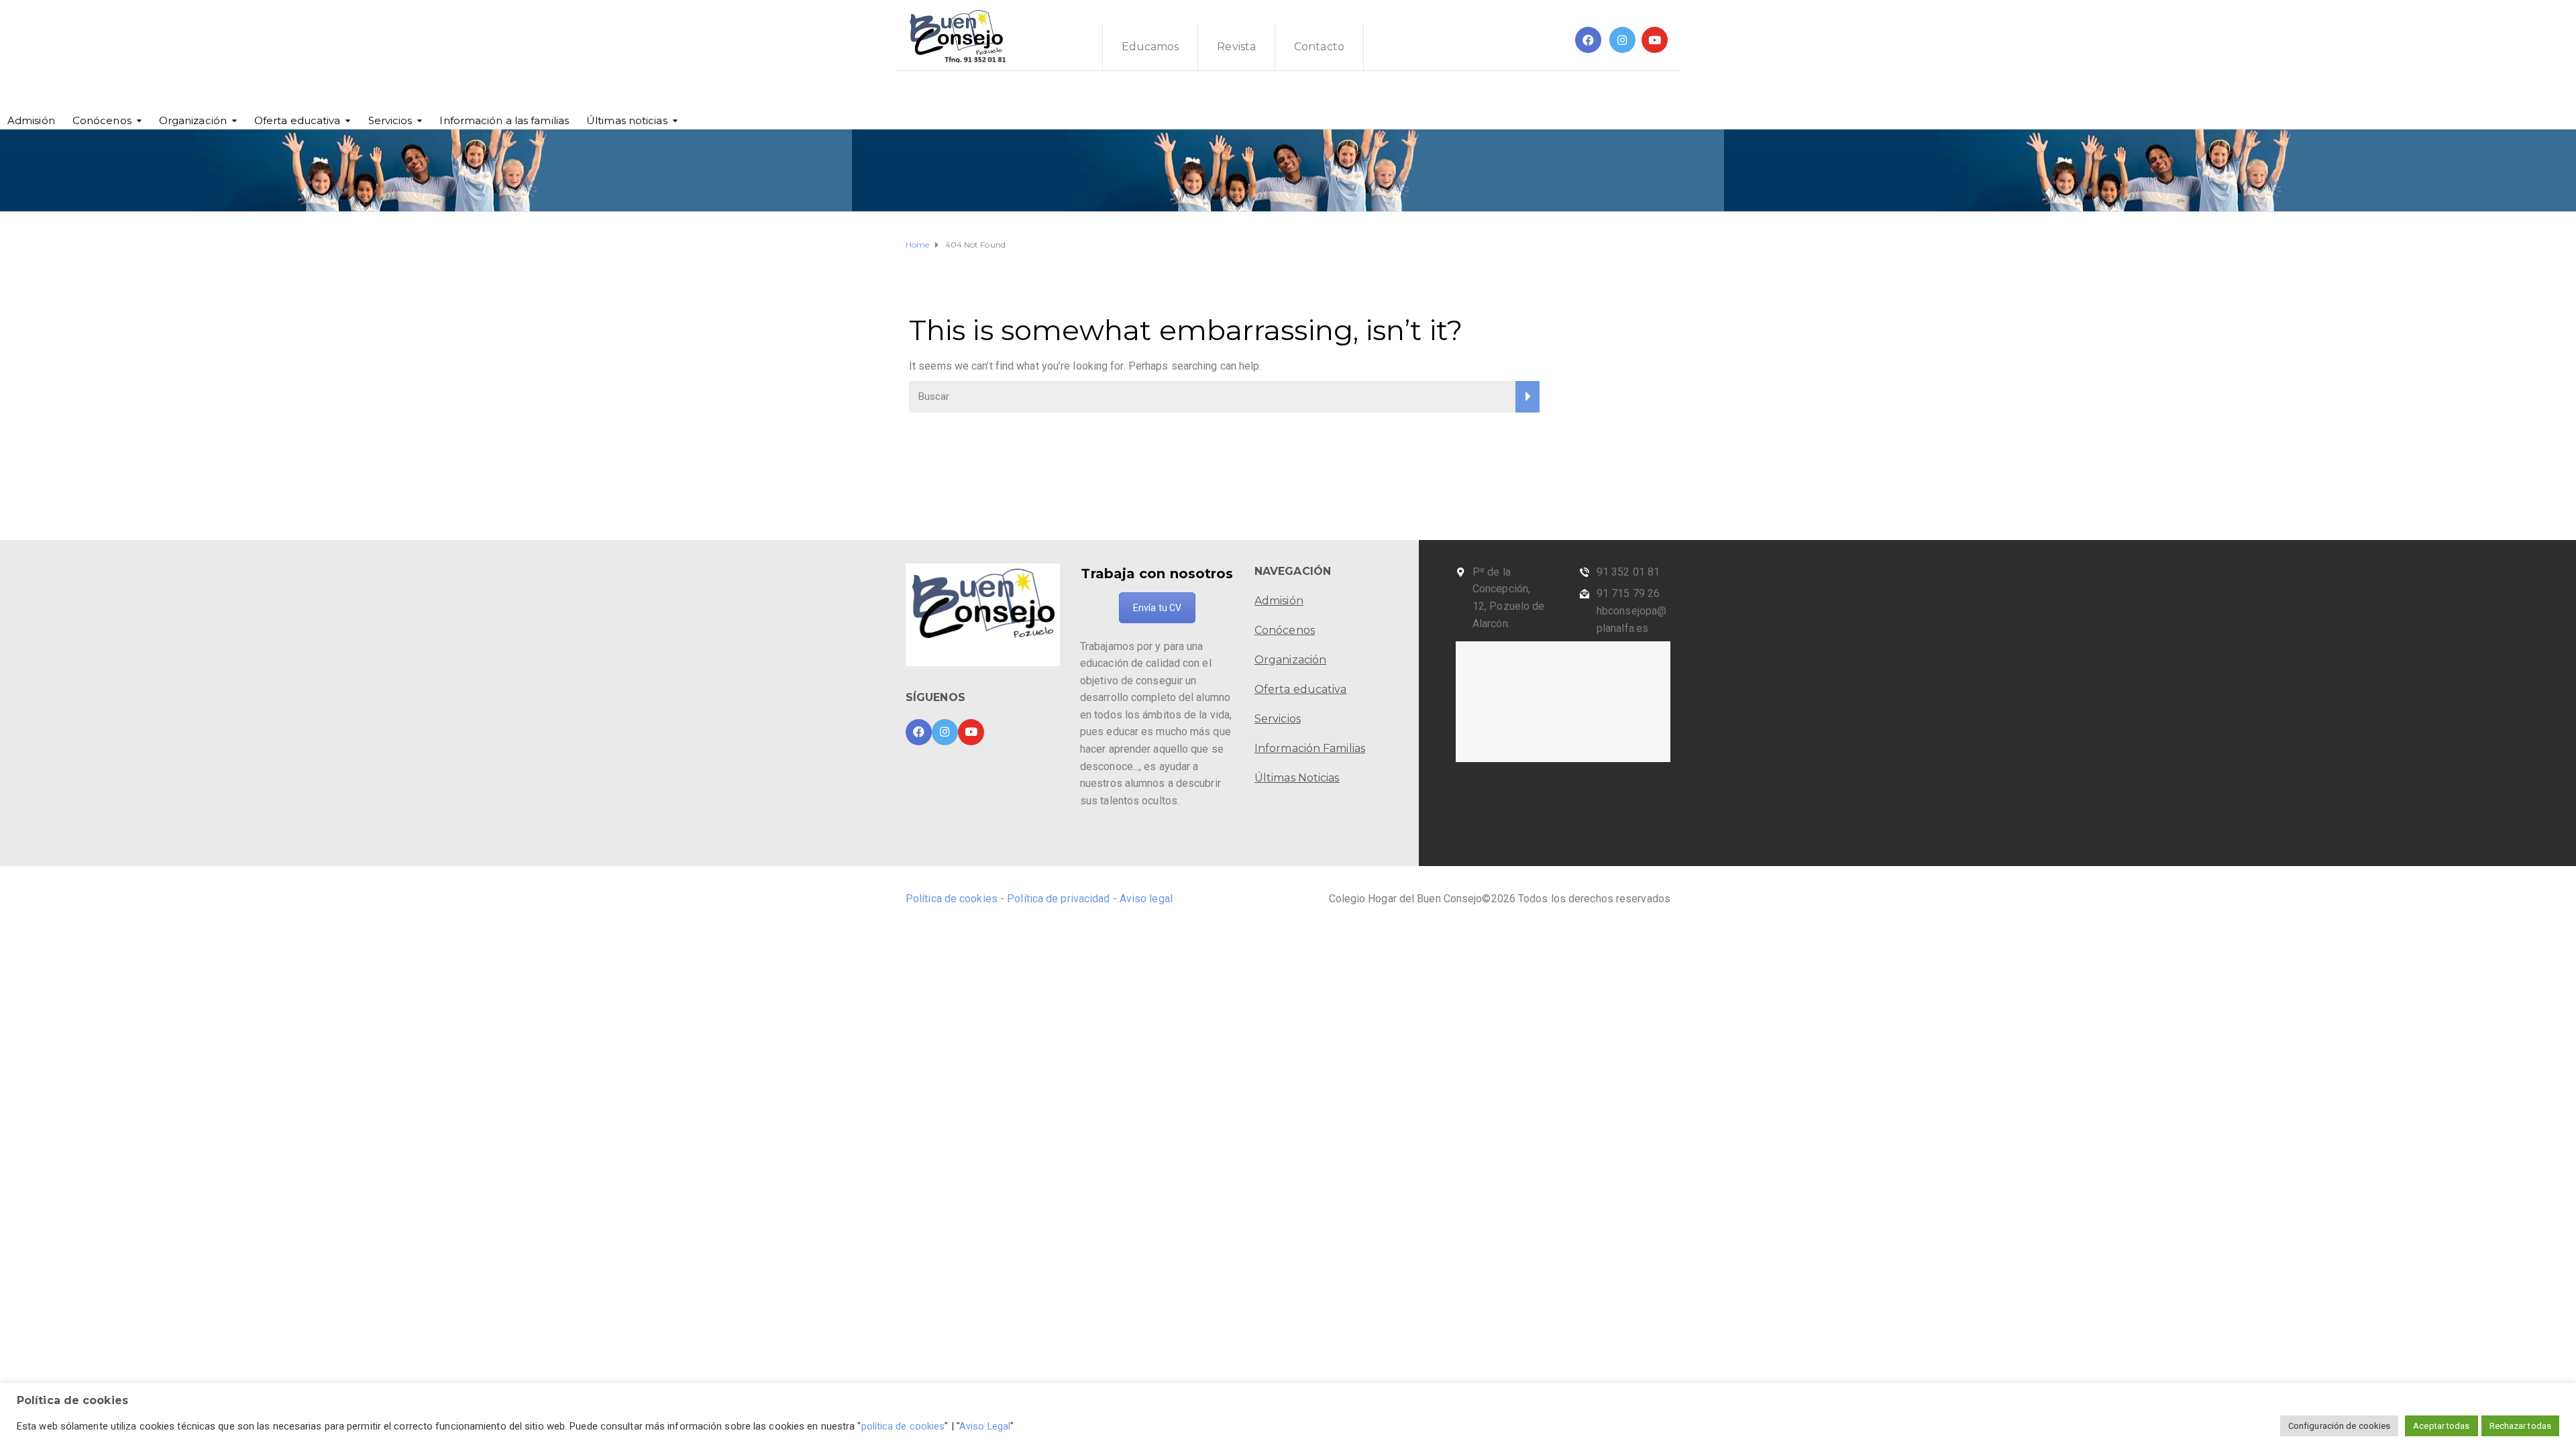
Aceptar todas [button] (2441, 1426)
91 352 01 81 (1628, 572)
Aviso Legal (985, 1426)
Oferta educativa (298, 120)
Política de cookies (953, 899)
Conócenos (102, 120)
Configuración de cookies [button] (2339, 1426)
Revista (1236, 47)
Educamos (1150, 47)
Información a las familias (504, 120)
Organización (193, 120)
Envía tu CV (1157, 608)
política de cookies (903, 1426)
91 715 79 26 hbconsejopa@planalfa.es (1631, 610)
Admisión (31, 120)
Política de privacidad (1058, 899)
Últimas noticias (627, 120)
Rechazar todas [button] (2520, 1426)
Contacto (1319, 47)
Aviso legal (1146, 899)
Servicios (390, 120)
